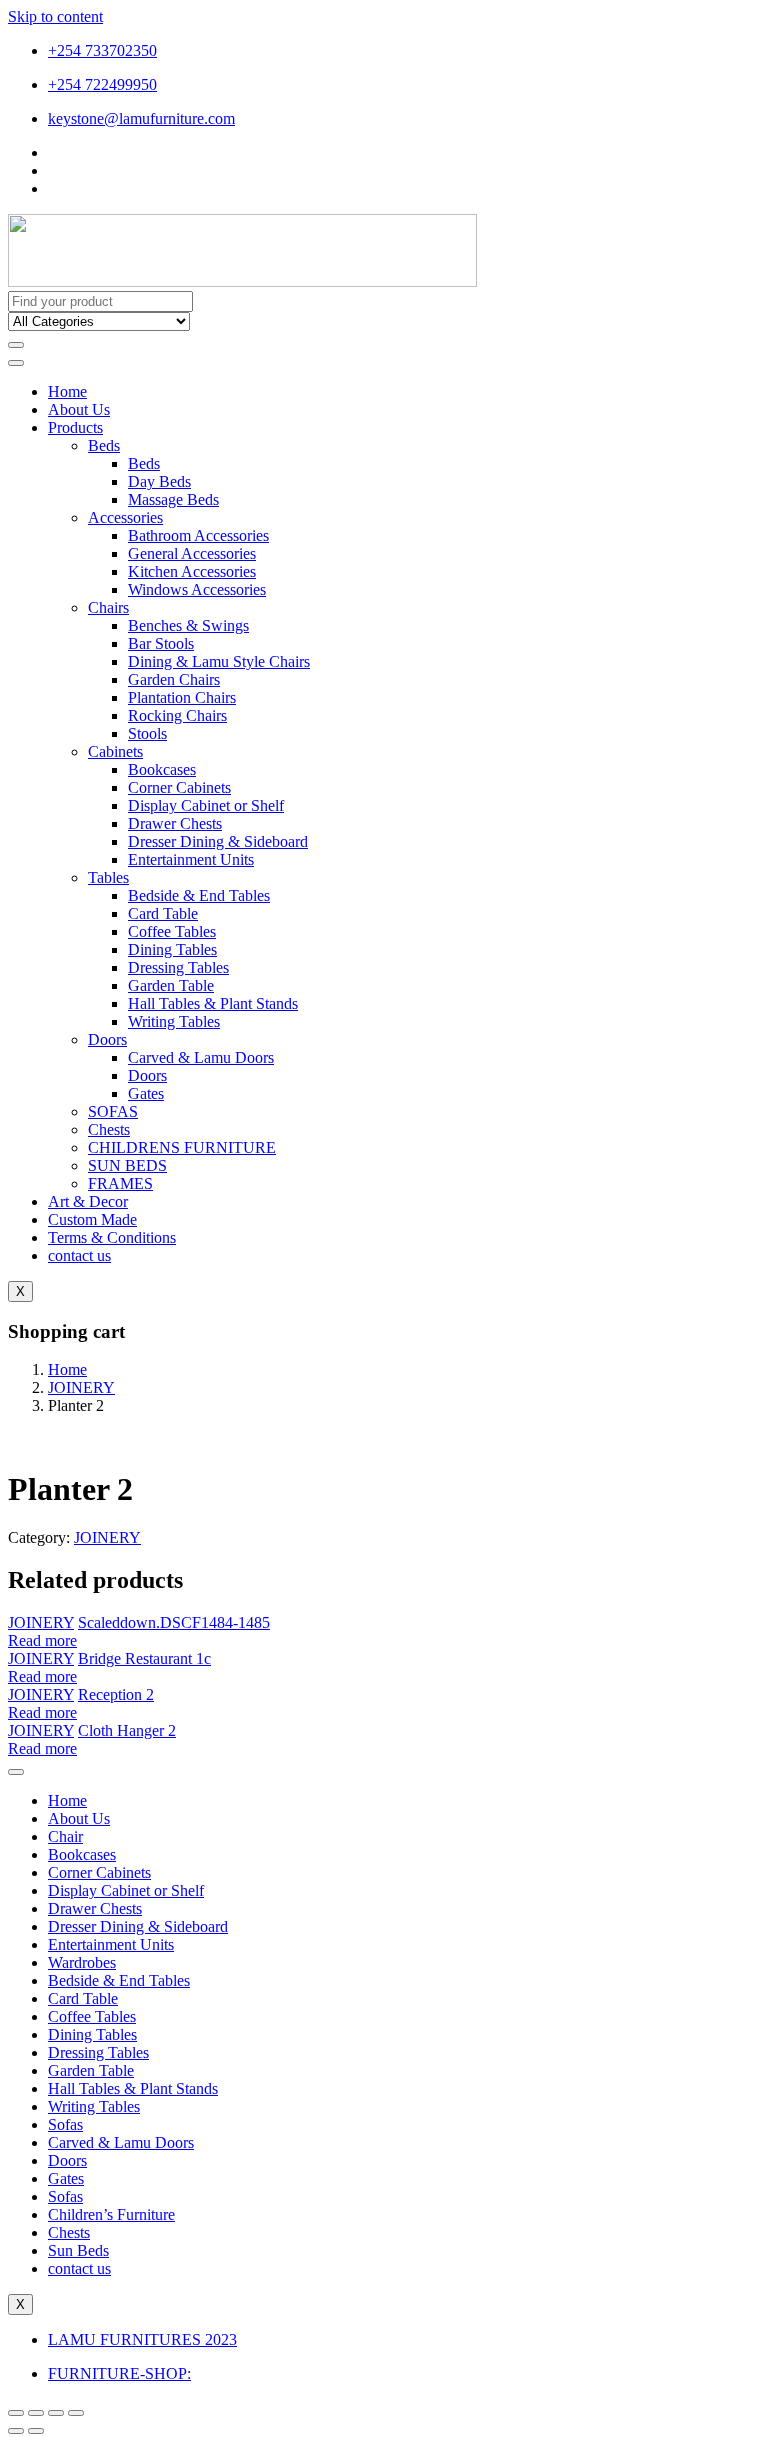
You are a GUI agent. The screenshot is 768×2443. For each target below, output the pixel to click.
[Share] (36, 2413)
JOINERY (81, 1387)
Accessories (125, 517)
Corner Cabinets (179, 787)
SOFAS (113, 1111)
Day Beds (159, 481)
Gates (146, 1093)
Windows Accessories (197, 589)
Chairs (108, 607)
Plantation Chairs (182, 697)
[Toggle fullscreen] (56, 2413)
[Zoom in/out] (76, 2413)
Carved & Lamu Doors (201, 1057)
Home (67, 391)
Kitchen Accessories (192, 571)
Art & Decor (88, 1201)
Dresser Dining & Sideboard (218, 841)
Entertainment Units (191, 859)
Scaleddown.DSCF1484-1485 (174, 1622)
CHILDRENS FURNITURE (182, 1147)
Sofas (65, 2124)
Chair (65, 1836)
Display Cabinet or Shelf (206, 805)
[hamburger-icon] (16, 363)
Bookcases (162, 769)
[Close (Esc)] (16, 2413)
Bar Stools (161, 643)
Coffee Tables (172, 931)
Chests (109, 1129)
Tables (108, 877)
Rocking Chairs (177, 715)
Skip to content (55, 16)
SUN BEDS (127, 1165)
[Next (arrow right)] (36, 2431)
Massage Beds (173, 499)
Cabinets (115, 751)
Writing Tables (174, 1021)
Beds (104, 445)
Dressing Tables (178, 967)
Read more (42, 1640)
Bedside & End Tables (199, 895)
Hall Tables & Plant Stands (213, 1003)
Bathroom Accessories (198, 535)
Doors (107, 1039)
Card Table (163, 913)
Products (75, 427)
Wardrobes (82, 1962)
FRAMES (120, 1183)
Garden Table (171, 985)
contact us (79, 1255)
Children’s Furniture (111, 2214)
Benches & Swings (188, 625)
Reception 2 (116, 1694)
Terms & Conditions (112, 1237)
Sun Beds (78, 2250)
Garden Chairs (174, 679)
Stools (147, 733)
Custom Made (92, 1219)
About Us (79, 409)
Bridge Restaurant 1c (144, 1658)
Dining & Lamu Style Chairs (219, 661)
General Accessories (192, 553)
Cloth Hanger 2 (127, 1730)
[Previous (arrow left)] (16, 2431)
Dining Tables (172, 949)
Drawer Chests (175, 823)
